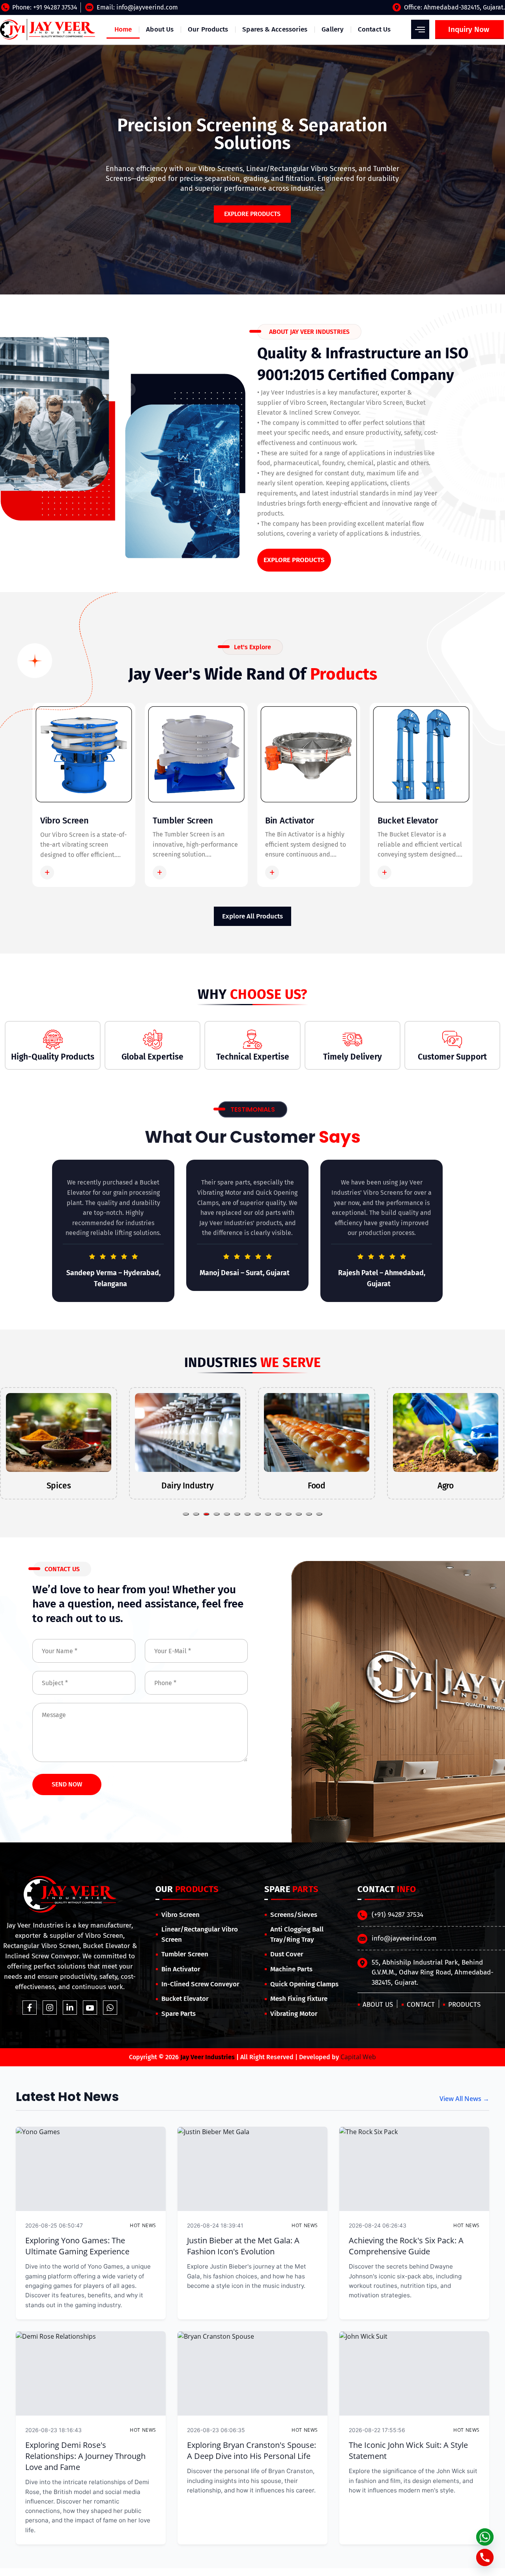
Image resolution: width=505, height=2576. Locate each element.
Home (123, 29)
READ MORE (76, 872)
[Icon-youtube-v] (90, 2008)
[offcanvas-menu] (420, 29)
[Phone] (485, 2557)
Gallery (333, 29)
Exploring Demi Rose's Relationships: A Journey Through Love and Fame (85, 2456)
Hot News (143, 2225)
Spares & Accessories (275, 29)
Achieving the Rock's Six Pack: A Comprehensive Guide (406, 2246)
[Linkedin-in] (70, 2008)
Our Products (208, 29)
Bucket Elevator (408, 820)
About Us (160, 29)
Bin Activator (290, 820)
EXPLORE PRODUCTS (294, 560)
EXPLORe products (252, 214)
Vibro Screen (64, 820)
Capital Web (358, 2057)
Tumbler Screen (183, 820)
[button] (186, 1514)
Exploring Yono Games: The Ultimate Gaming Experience (77, 2246)
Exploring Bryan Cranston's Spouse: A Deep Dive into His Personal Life (252, 2450)
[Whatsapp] (110, 2008)
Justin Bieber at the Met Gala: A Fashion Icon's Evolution (243, 2246)
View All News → (464, 2099)
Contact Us (374, 29)
